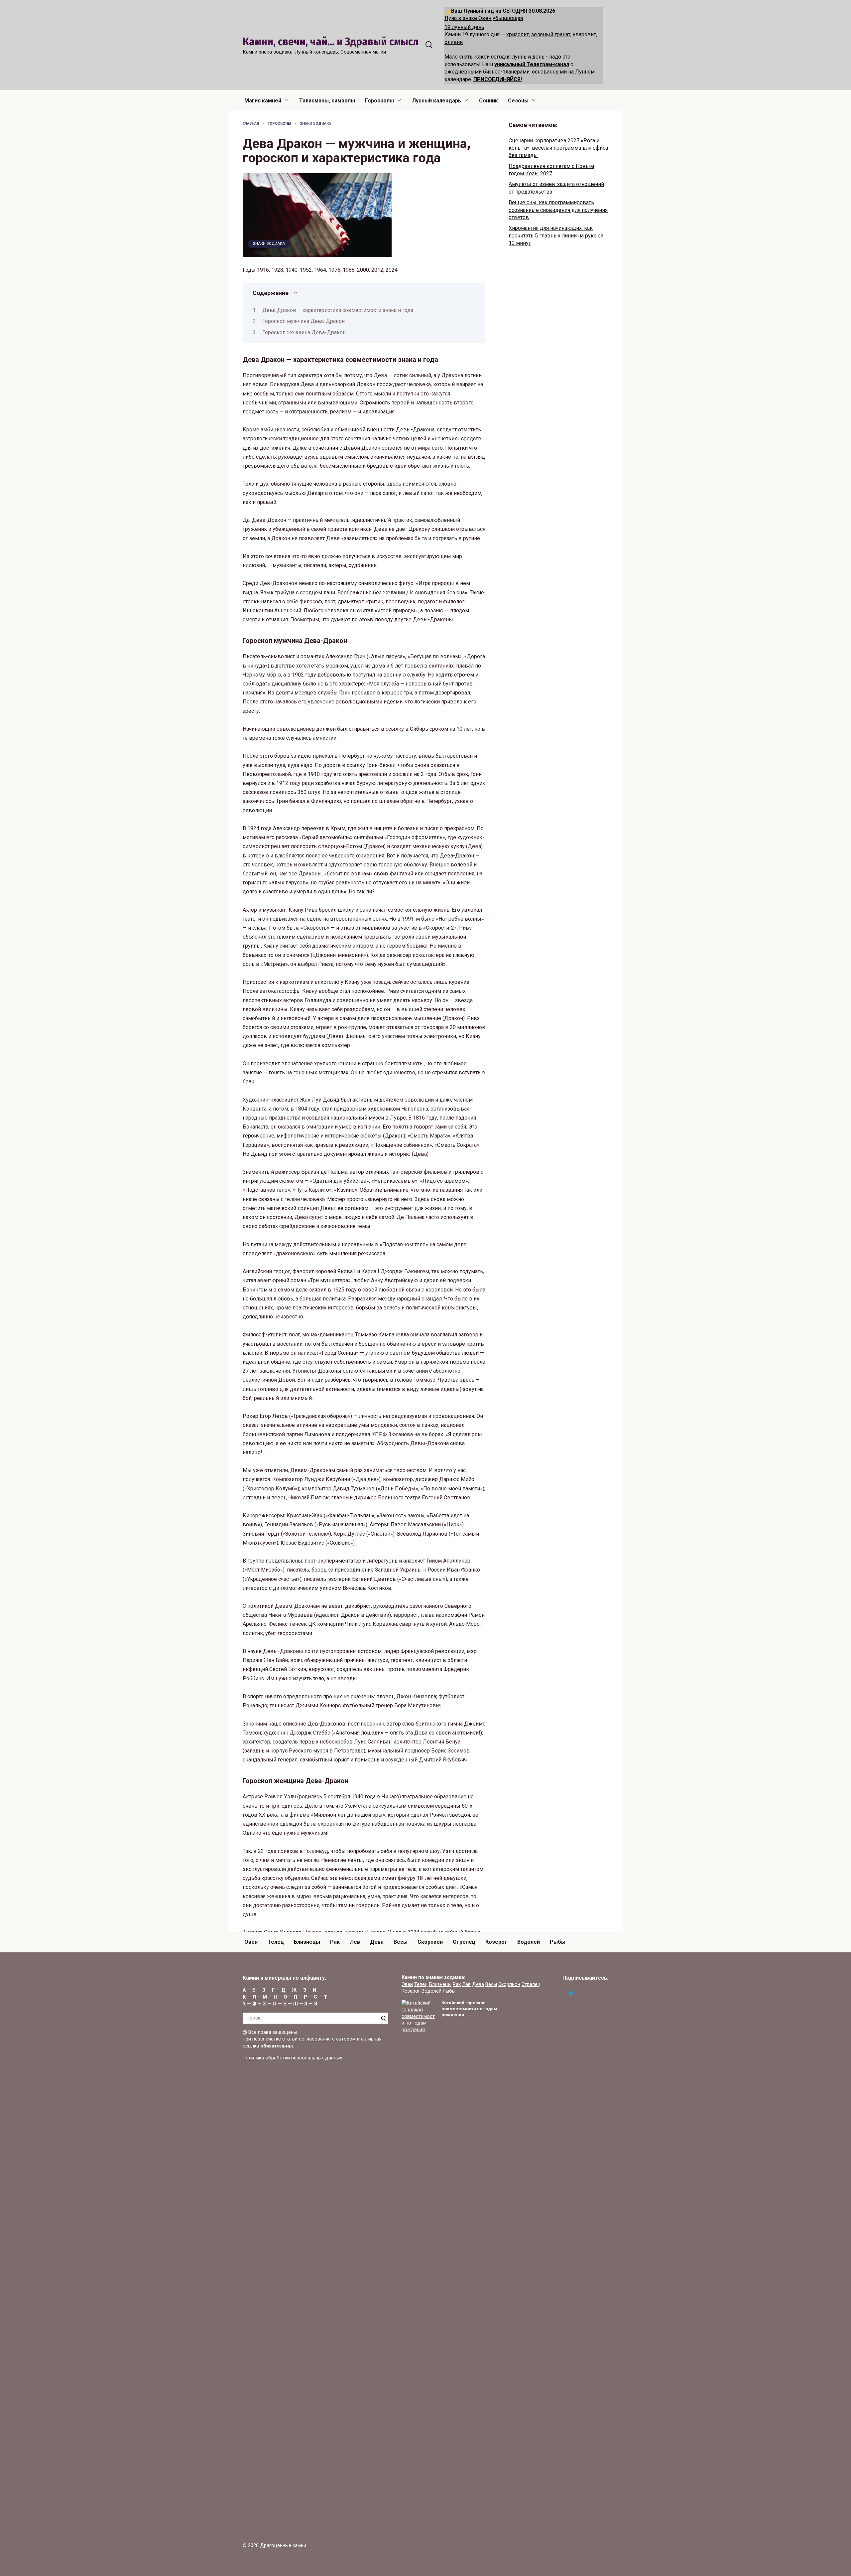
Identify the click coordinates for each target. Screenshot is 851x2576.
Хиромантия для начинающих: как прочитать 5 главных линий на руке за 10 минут (556, 235)
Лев (355, 1942)
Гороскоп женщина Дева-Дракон (304, 332)
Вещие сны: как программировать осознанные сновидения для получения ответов (558, 210)
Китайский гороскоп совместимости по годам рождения (469, 2009)
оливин (454, 42)
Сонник (488, 101)
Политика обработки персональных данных (292, 2058)
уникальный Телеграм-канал (532, 64)
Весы (401, 1942)
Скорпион (430, 1942)
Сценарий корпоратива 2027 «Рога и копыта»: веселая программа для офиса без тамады (558, 148)
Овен (251, 1942)
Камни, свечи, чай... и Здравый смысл (331, 42)
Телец (276, 1942)
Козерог (496, 1942)
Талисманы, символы (327, 101)
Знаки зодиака (269, 244)
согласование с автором (327, 2039)
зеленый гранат (551, 34)
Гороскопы (379, 101)
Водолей (529, 1942)
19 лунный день (464, 27)
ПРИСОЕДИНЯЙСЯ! (498, 79)
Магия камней (263, 101)
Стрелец (464, 1942)
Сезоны (518, 101)
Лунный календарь (436, 101)
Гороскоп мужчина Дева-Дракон (304, 321)
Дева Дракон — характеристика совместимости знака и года (338, 310)
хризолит (518, 34)
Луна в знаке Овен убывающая (484, 18)
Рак (335, 1942)
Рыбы (558, 1942)
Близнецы (307, 1942)
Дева (377, 1942)
